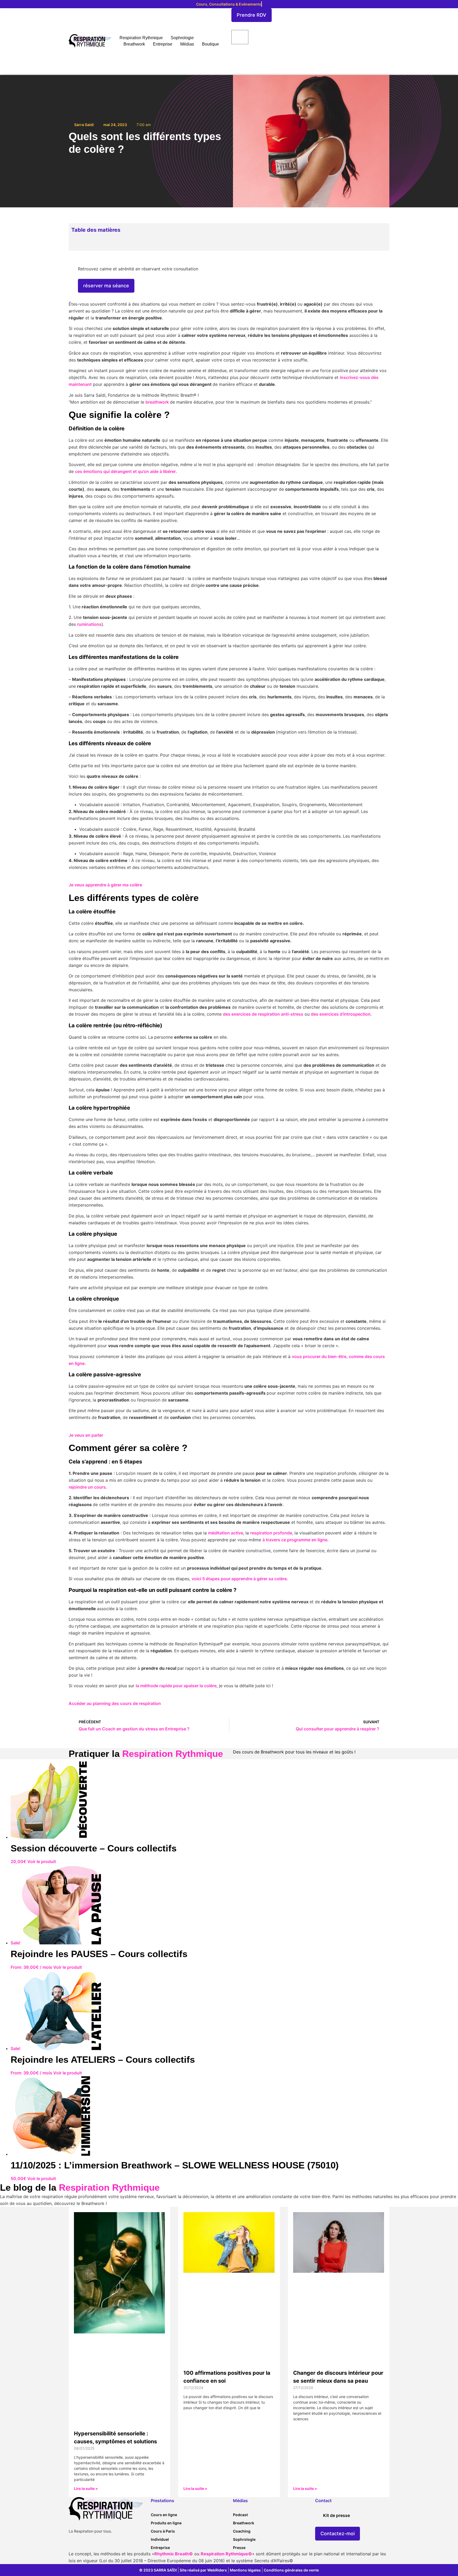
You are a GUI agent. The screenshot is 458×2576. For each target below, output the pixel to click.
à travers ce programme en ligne (295, 1540)
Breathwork (134, 44)
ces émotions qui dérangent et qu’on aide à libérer (125, 471)
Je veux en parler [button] (86, 1435)
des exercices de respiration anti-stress (263, 1014)
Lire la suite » (86, 2488)
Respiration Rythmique (141, 38)
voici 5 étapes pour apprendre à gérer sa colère (239, 1579)
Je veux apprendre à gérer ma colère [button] (105, 885)
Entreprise (163, 44)
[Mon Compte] (234, 55)
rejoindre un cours (87, 1487)
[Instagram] (83, 2545)
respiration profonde (271, 1533)
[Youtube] (94, 2545)
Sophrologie (182, 38)
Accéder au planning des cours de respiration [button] (115, 1703)
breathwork (158, 402)
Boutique (210, 44)
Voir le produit (42, 1861)
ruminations (89, 624)
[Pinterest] (106, 2545)
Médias (187, 44)
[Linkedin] (72, 2545)
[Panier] (240, 37)
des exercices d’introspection (341, 1014)
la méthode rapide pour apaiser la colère (176, 1686)
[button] (385, 230)
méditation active (226, 1533)
